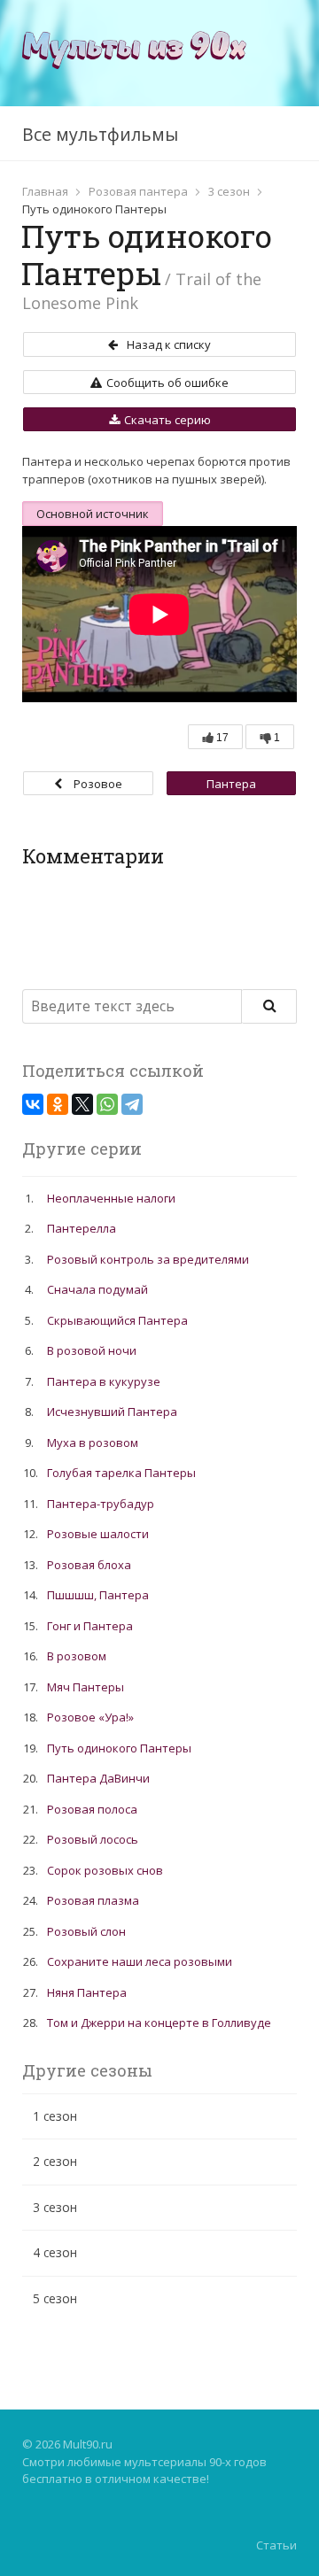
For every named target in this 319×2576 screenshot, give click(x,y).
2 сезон (55, 2161)
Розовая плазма (93, 1900)
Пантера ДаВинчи (226, 785)
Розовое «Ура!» (96, 785)
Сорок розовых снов (105, 1870)
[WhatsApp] (107, 1104)
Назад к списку (169, 344)
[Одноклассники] (58, 1104)
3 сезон (229, 191)
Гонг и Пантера (90, 1626)
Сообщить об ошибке (167, 383)
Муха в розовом (93, 1443)
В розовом (77, 1656)
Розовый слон (86, 1931)
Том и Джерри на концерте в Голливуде (159, 2023)
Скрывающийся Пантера (117, 1320)
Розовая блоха (89, 1565)
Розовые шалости (98, 1534)
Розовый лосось (93, 1839)
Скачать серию (167, 420)
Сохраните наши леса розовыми (140, 1961)
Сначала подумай (97, 1289)
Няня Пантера (87, 1992)
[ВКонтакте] (33, 1104)
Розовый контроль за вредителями (148, 1259)
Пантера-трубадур (101, 1504)
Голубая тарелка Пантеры (121, 1473)
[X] (82, 1104)
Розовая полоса (92, 1809)
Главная (45, 191)
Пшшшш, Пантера (98, 1595)
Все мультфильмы (100, 134)
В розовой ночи (92, 1350)
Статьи (276, 2545)
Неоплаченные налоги (111, 1198)
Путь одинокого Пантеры (119, 1748)
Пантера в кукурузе (104, 1381)
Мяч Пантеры (86, 1687)
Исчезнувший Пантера (112, 1412)
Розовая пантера (138, 191)
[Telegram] (132, 1104)
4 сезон (55, 2252)
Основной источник (93, 514)
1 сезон (55, 2116)
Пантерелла (82, 1228)
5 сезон (55, 2298)
